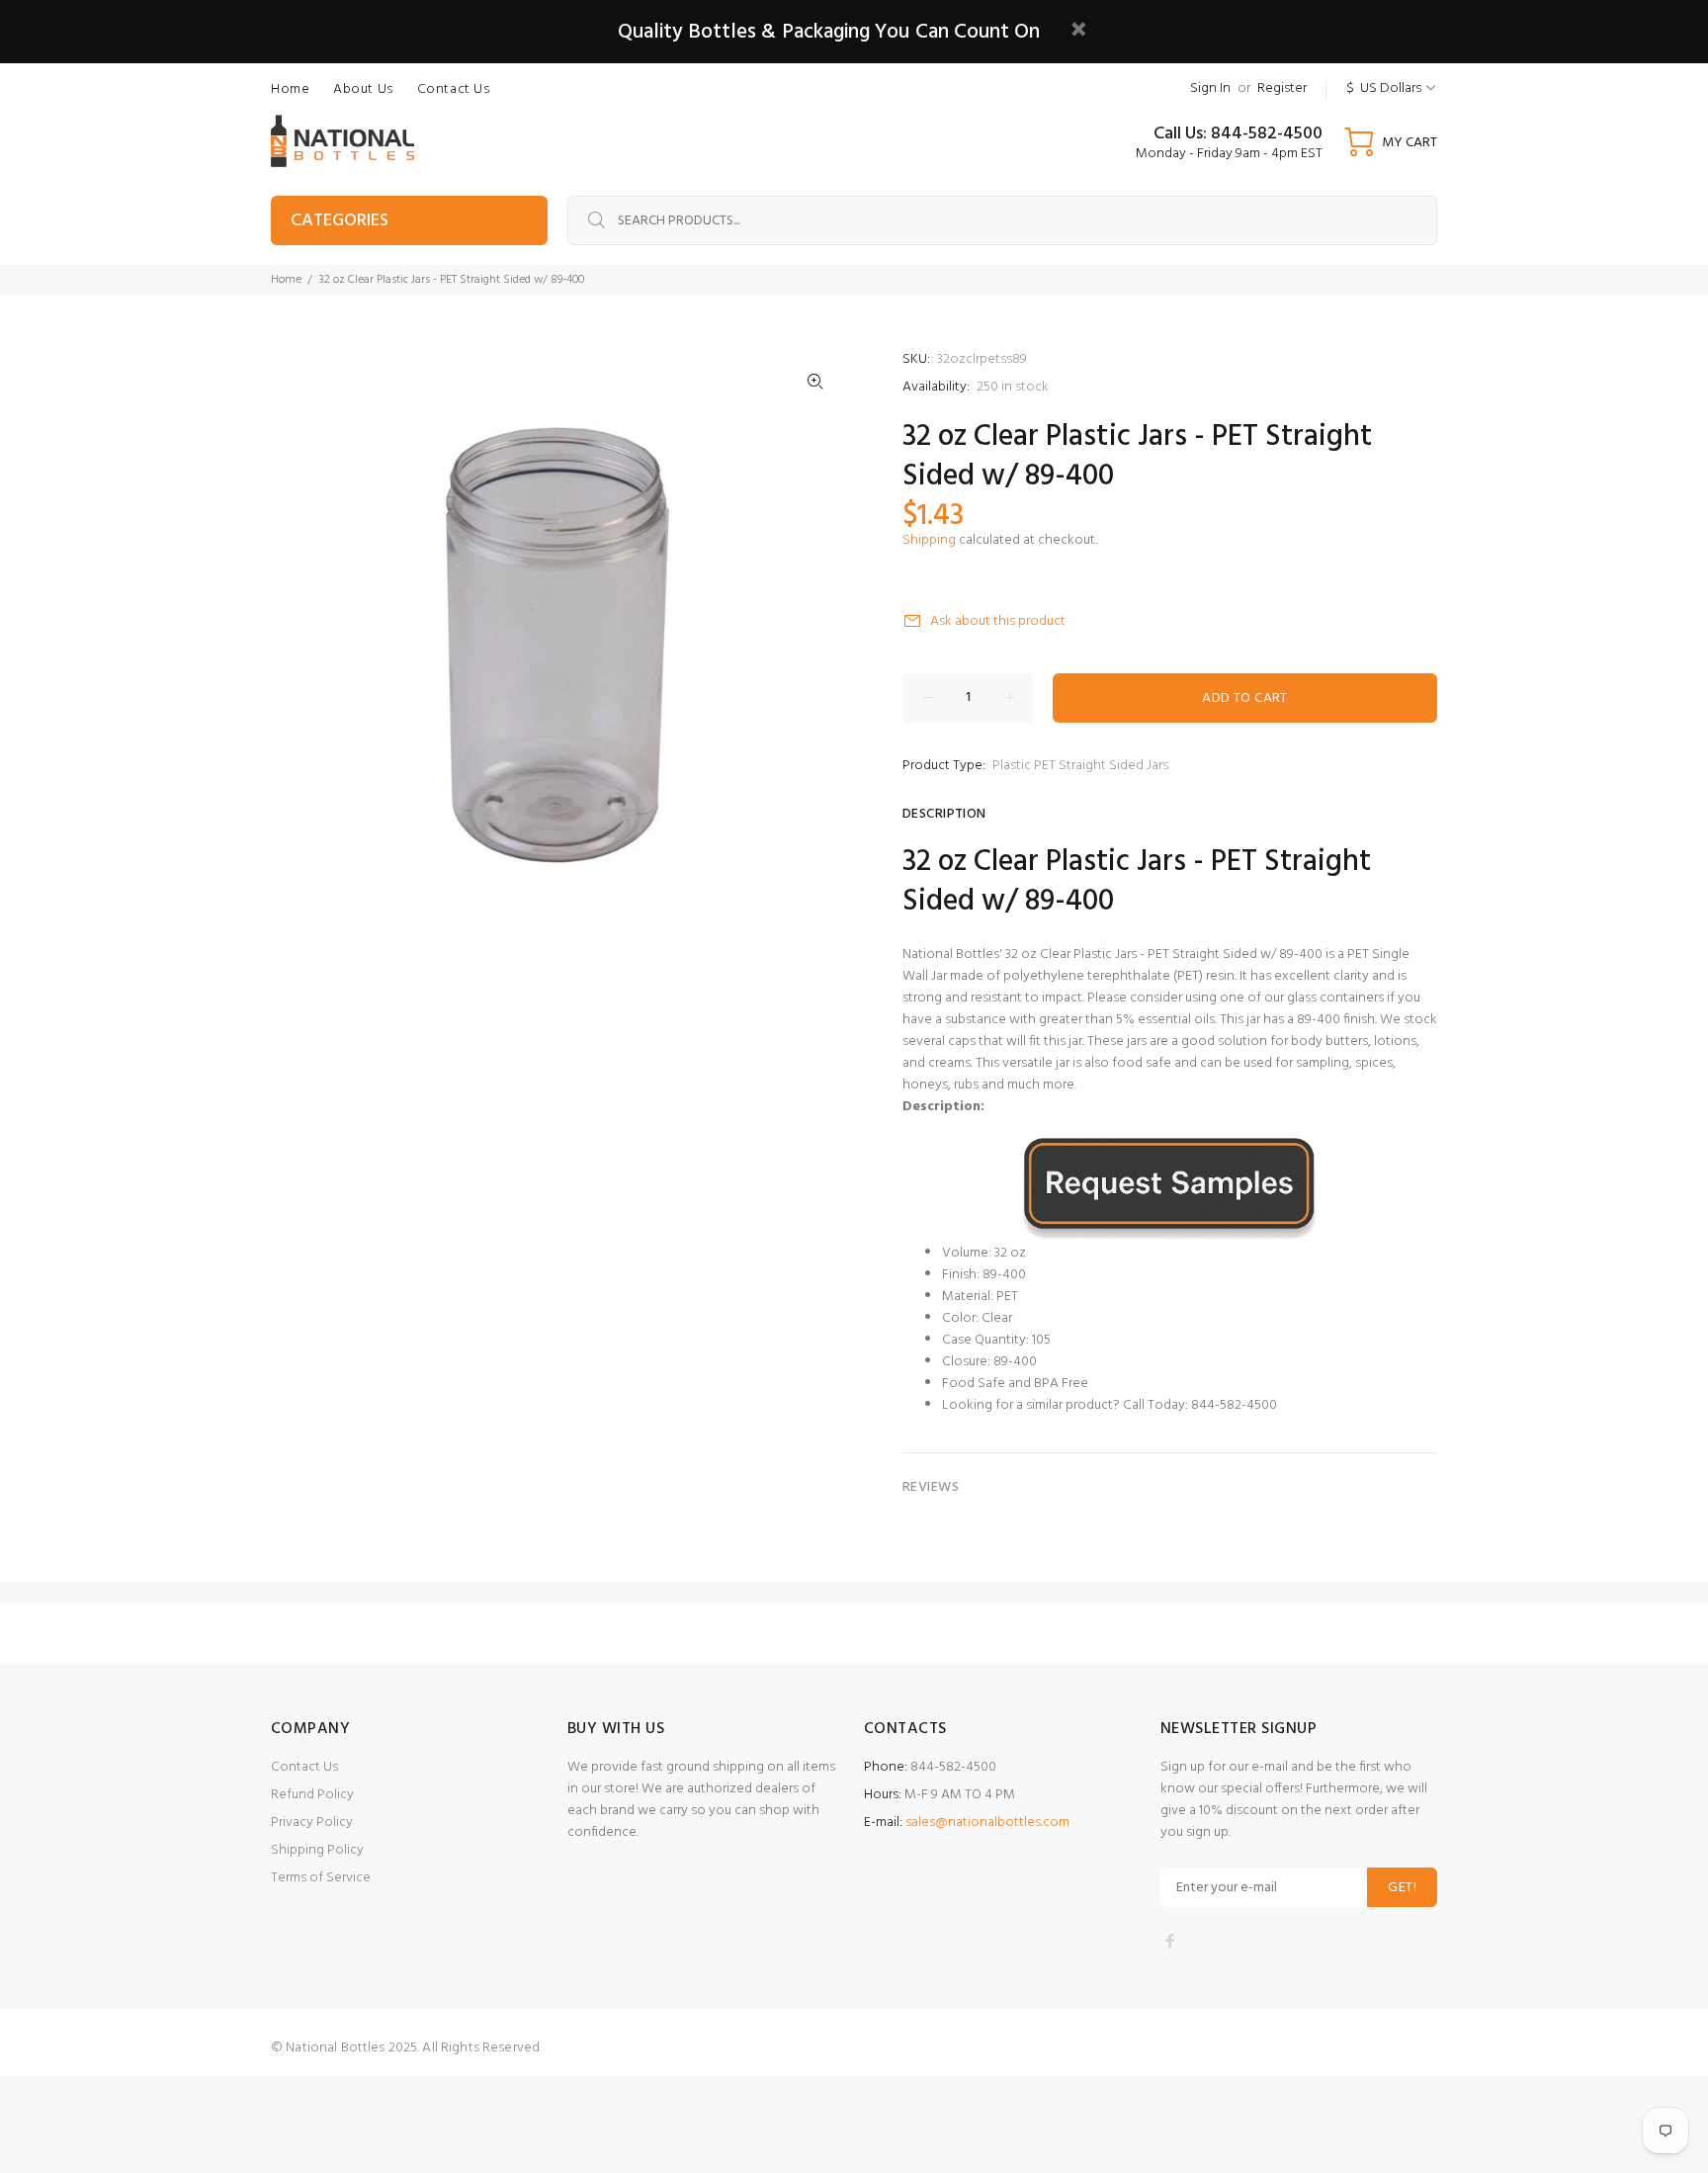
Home (286, 280)
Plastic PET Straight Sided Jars (1080, 766)
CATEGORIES (340, 221)
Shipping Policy (317, 1850)
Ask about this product (998, 621)
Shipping (929, 540)
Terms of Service (321, 1878)
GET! (1402, 1888)
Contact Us (304, 1767)
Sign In (1210, 88)
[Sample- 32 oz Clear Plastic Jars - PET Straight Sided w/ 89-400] (1170, 1188)
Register (1282, 88)
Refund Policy (312, 1795)
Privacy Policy (312, 1823)
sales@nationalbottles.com (987, 1823)
